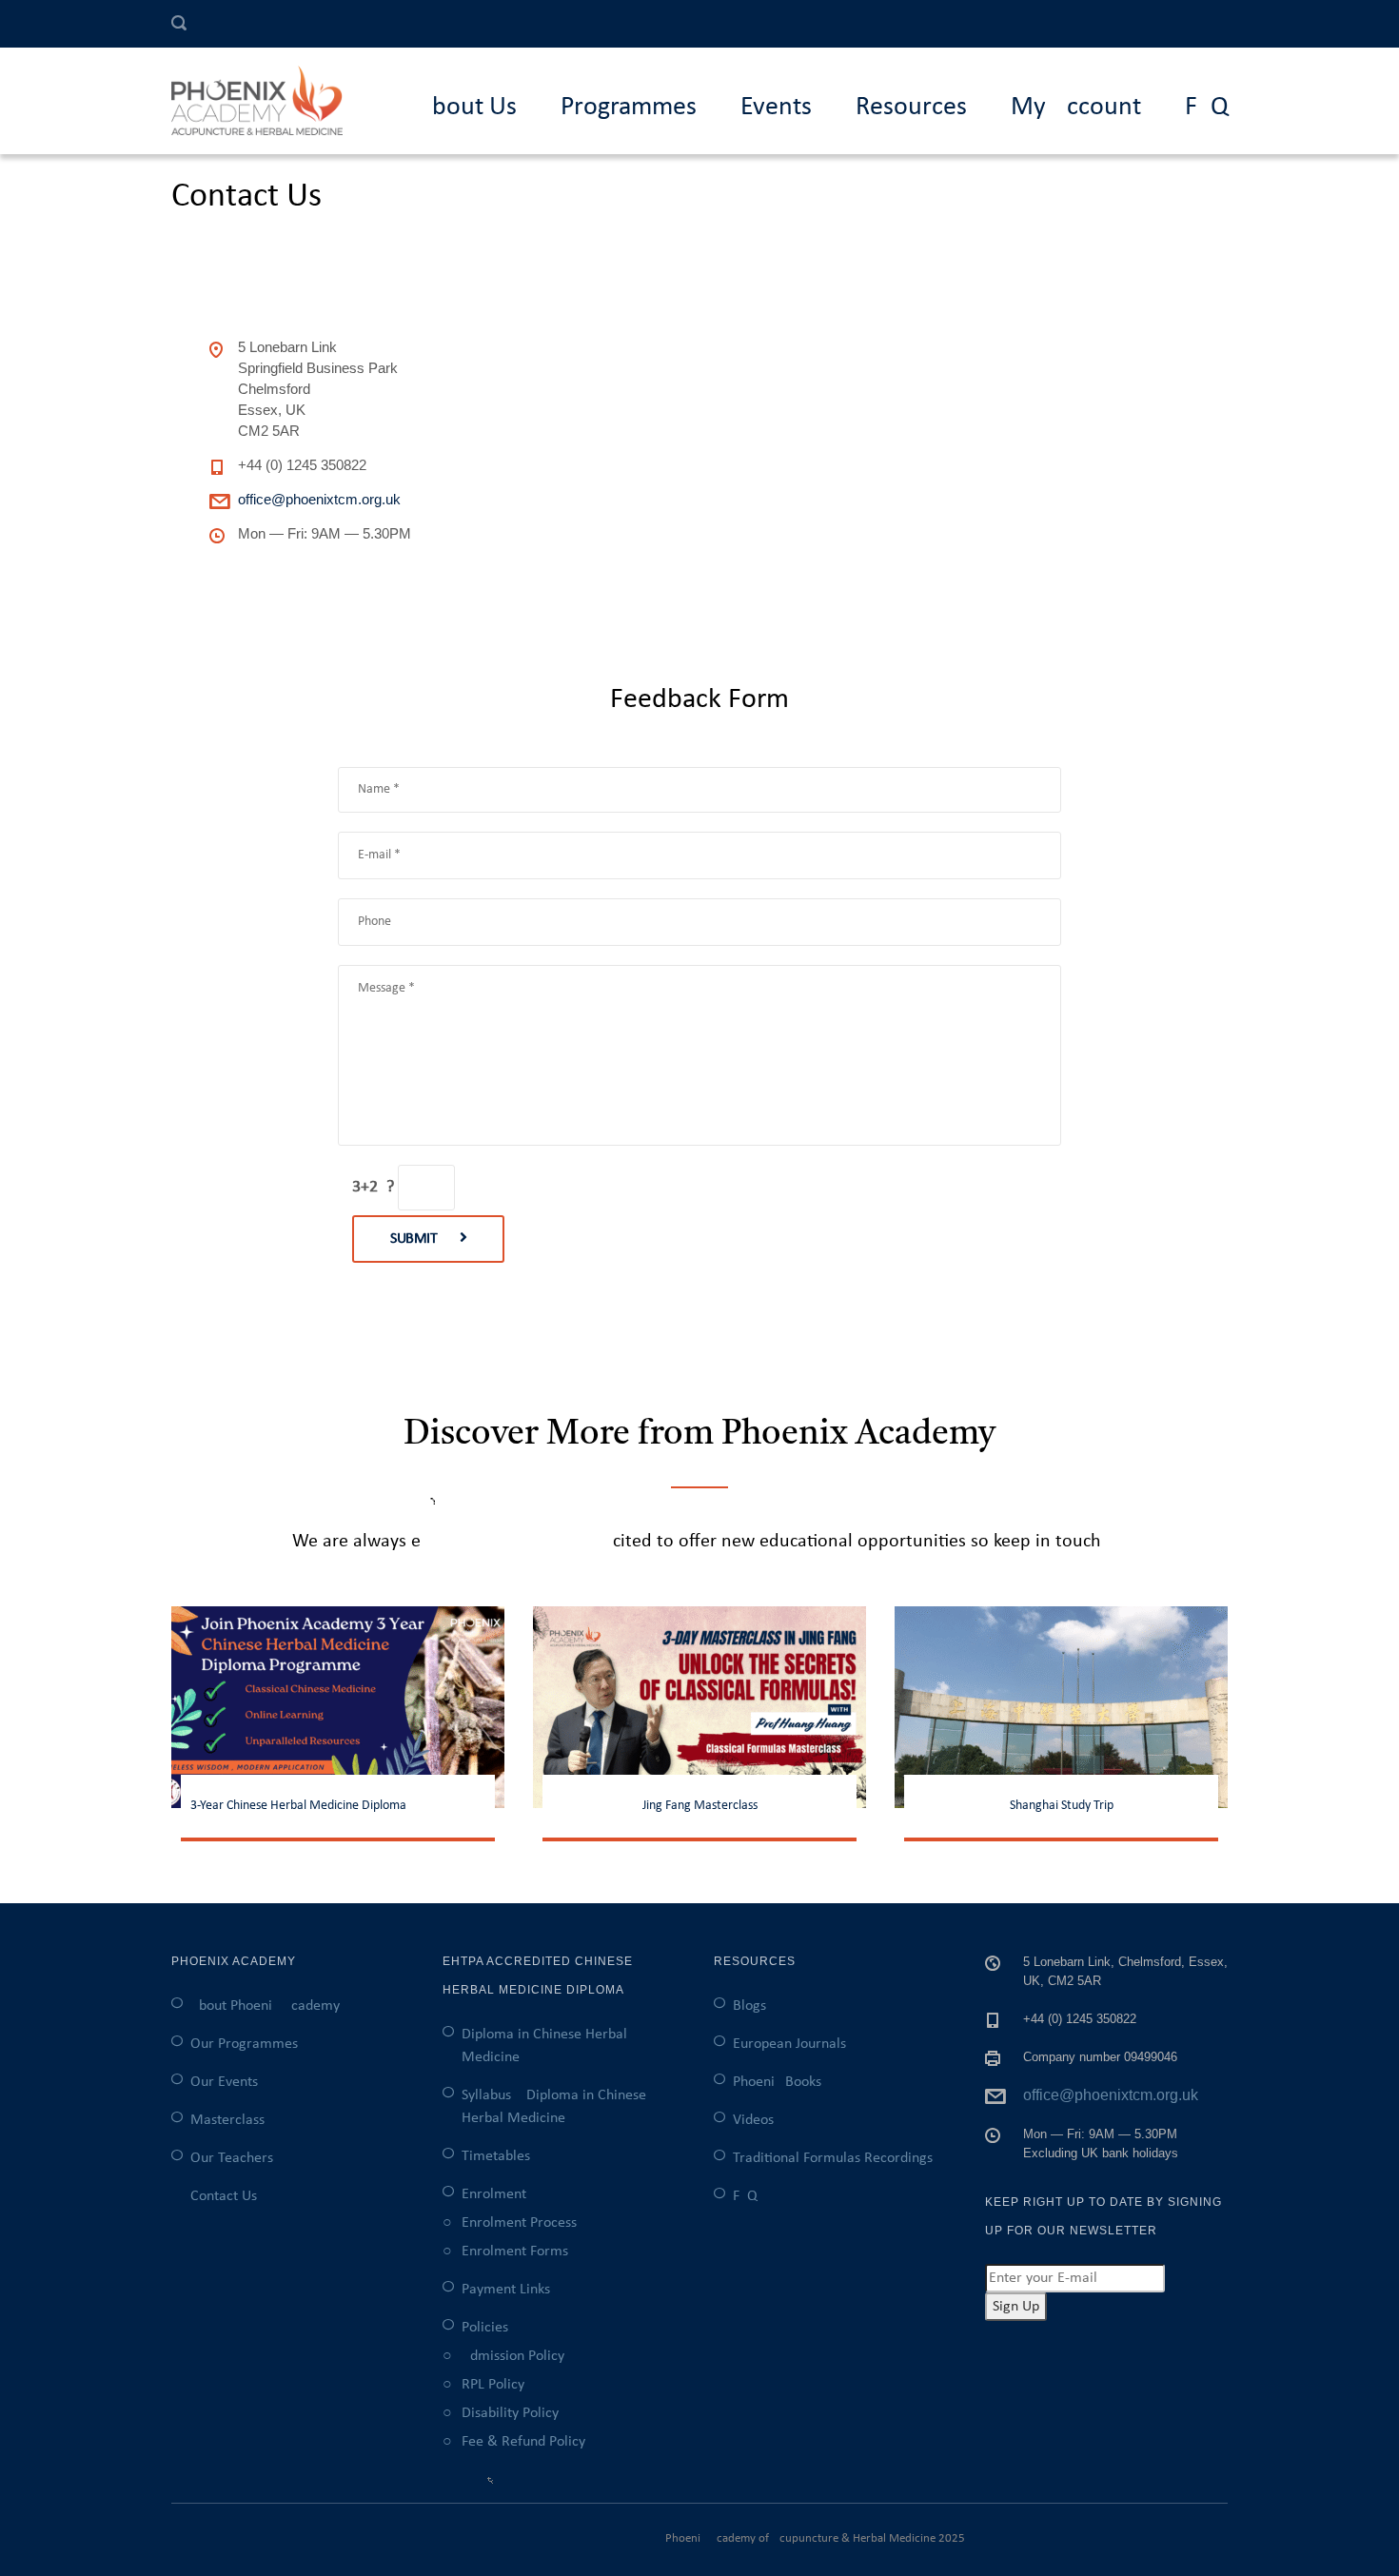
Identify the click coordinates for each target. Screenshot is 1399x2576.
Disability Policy (510, 2413)
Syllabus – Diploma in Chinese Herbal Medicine (554, 2107)
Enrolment (494, 2194)
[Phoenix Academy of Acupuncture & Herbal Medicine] (266, 101)
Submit (415, 1239)
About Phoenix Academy (265, 2006)
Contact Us (224, 2196)
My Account (1076, 108)
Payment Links (506, 2290)
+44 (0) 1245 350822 (302, 465)
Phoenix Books (777, 2082)
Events (776, 108)
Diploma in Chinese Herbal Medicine (544, 2046)
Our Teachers (232, 2158)
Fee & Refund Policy (523, 2442)
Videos (753, 2120)
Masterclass (227, 2120)
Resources (911, 108)
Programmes (629, 108)
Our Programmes (244, 2044)
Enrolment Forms (515, 2252)
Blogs (749, 2006)
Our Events (224, 2082)
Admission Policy (513, 2356)
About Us (467, 108)
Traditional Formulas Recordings (833, 2158)
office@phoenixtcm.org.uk (319, 499)
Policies (485, 2328)
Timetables (496, 2156)
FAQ (1207, 108)
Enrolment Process (519, 2223)
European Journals (789, 2044)
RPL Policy (493, 2385)
